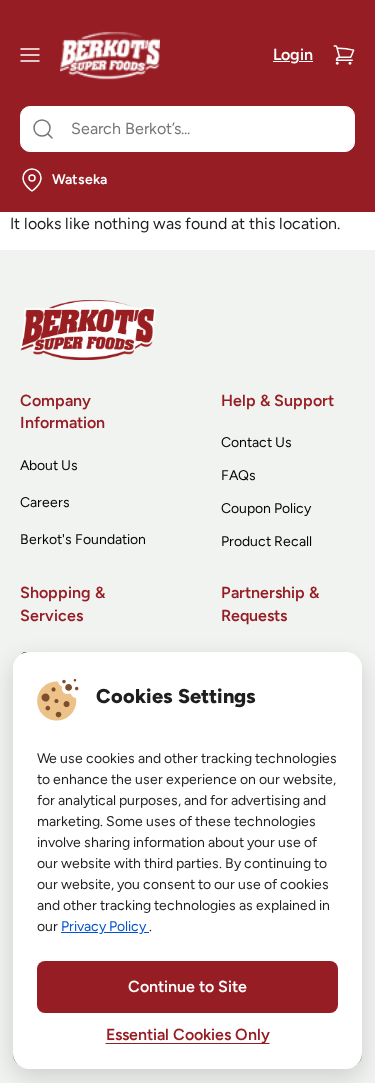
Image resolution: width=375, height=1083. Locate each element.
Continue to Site (187, 986)
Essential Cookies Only (188, 1034)
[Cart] (344, 55)
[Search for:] (187, 129)
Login (293, 54)
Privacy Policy (105, 926)
